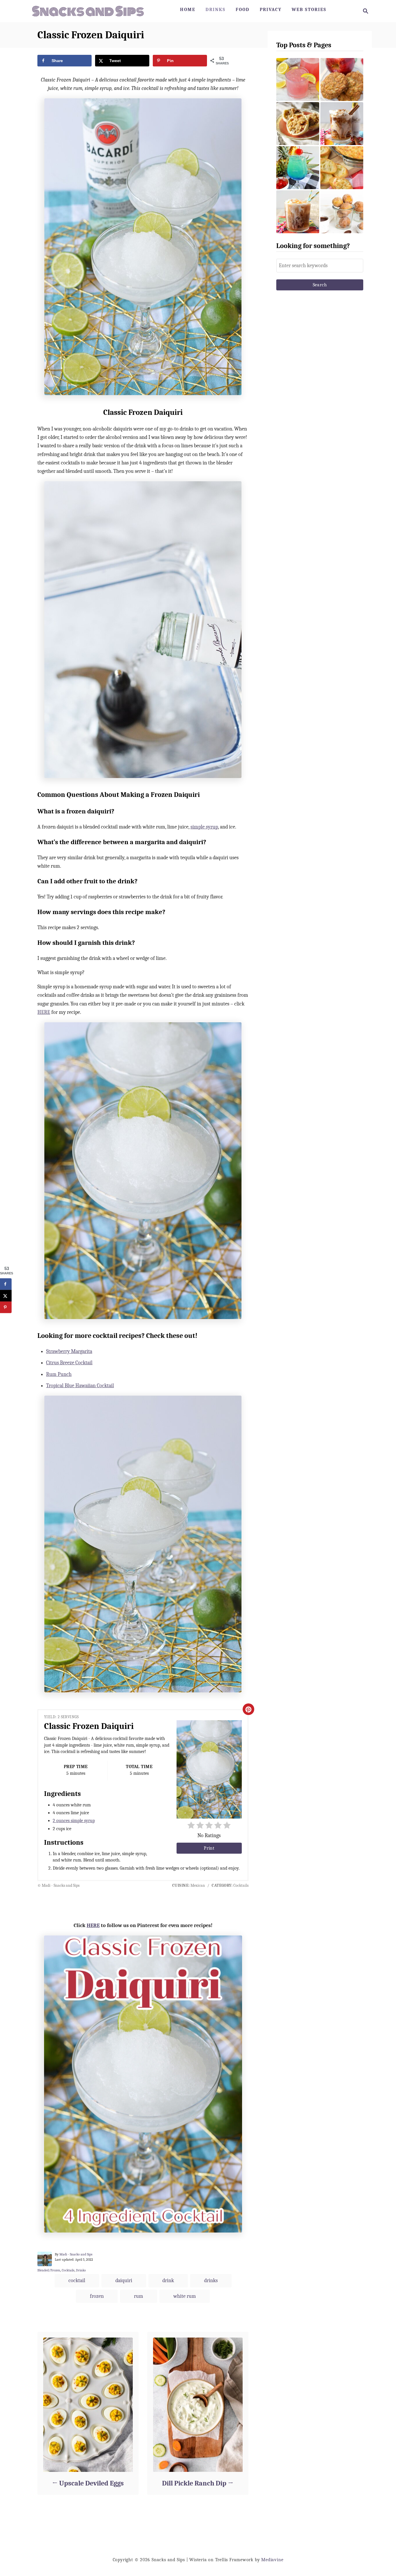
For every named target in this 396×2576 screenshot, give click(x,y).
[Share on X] (6, 1296)
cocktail (77, 2281)
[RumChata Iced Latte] (342, 124)
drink (168, 2281)
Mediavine (272, 2560)
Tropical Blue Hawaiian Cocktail (80, 1386)
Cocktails (68, 2270)
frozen (97, 2296)
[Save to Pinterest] (6, 1307)
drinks (211, 2281)
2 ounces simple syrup (74, 1821)
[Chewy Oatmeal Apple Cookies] (342, 79)
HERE (44, 1012)
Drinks (81, 2270)
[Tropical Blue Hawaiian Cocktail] (298, 168)
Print (209, 1848)
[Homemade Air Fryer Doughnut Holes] (342, 212)
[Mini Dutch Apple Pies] (298, 124)
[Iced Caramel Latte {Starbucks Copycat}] (298, 212)
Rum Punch (59, 1374)
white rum (185, 2296)
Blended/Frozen (49, 2270)
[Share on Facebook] (6, 1284)
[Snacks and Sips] (88, 11)
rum (139, 2296)
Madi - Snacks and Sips (76, 2254)
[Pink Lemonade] (298, 79)
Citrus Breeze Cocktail (69, 1363)
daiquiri (124, 2281)
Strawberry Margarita (69, 1351)
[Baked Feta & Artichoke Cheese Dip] (342, 168)
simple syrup (204, 827)
